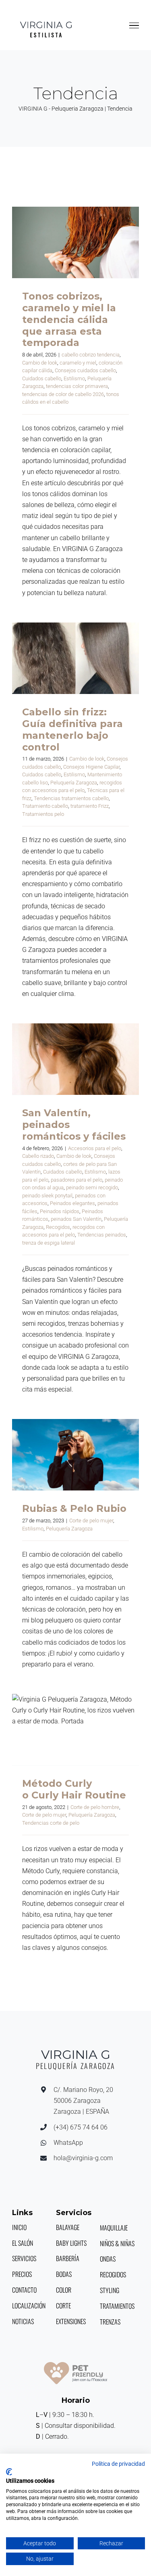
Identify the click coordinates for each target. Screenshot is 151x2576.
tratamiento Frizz (90, 806)
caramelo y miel (78, 363)
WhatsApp (68, 2143)
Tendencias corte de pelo (51, 1823)
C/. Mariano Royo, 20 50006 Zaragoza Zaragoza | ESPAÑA (83, 2101)
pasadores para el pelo (77, 1180)
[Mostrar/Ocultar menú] (134, 25)
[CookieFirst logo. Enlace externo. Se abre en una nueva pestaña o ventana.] (9, 2472)
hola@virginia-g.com (83, 2158)
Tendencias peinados (102, 1235)
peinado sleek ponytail (47, 1196)
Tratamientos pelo (43, 814)
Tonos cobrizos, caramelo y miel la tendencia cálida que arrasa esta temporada (75, 243)
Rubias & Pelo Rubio (75, 1455)
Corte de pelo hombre (95, 1807)
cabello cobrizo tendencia (91, 355)
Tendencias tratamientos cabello (71, 798)
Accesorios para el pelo (95, 1148)
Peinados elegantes (72, 1203)
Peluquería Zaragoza (74, 783)
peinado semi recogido (92, 1187)
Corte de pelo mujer (91, 1521)
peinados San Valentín (76, 1219)
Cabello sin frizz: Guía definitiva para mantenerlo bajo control (75, 658)
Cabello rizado (38, 1156)
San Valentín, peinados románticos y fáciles (75, 1059)
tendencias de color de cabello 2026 (63, 394)
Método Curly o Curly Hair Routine (75, 1730)
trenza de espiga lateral (49, 1243)
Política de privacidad (118, 2464)
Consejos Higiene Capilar (91, 767)
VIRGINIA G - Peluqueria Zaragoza (61, 109)
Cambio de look (40, 363)
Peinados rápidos (60, 1211)
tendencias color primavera (77, 386)
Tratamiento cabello (45, 806)
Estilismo (74, 378)
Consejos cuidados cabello (85, 370)
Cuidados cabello (42, 378)
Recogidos (58, 1227)
